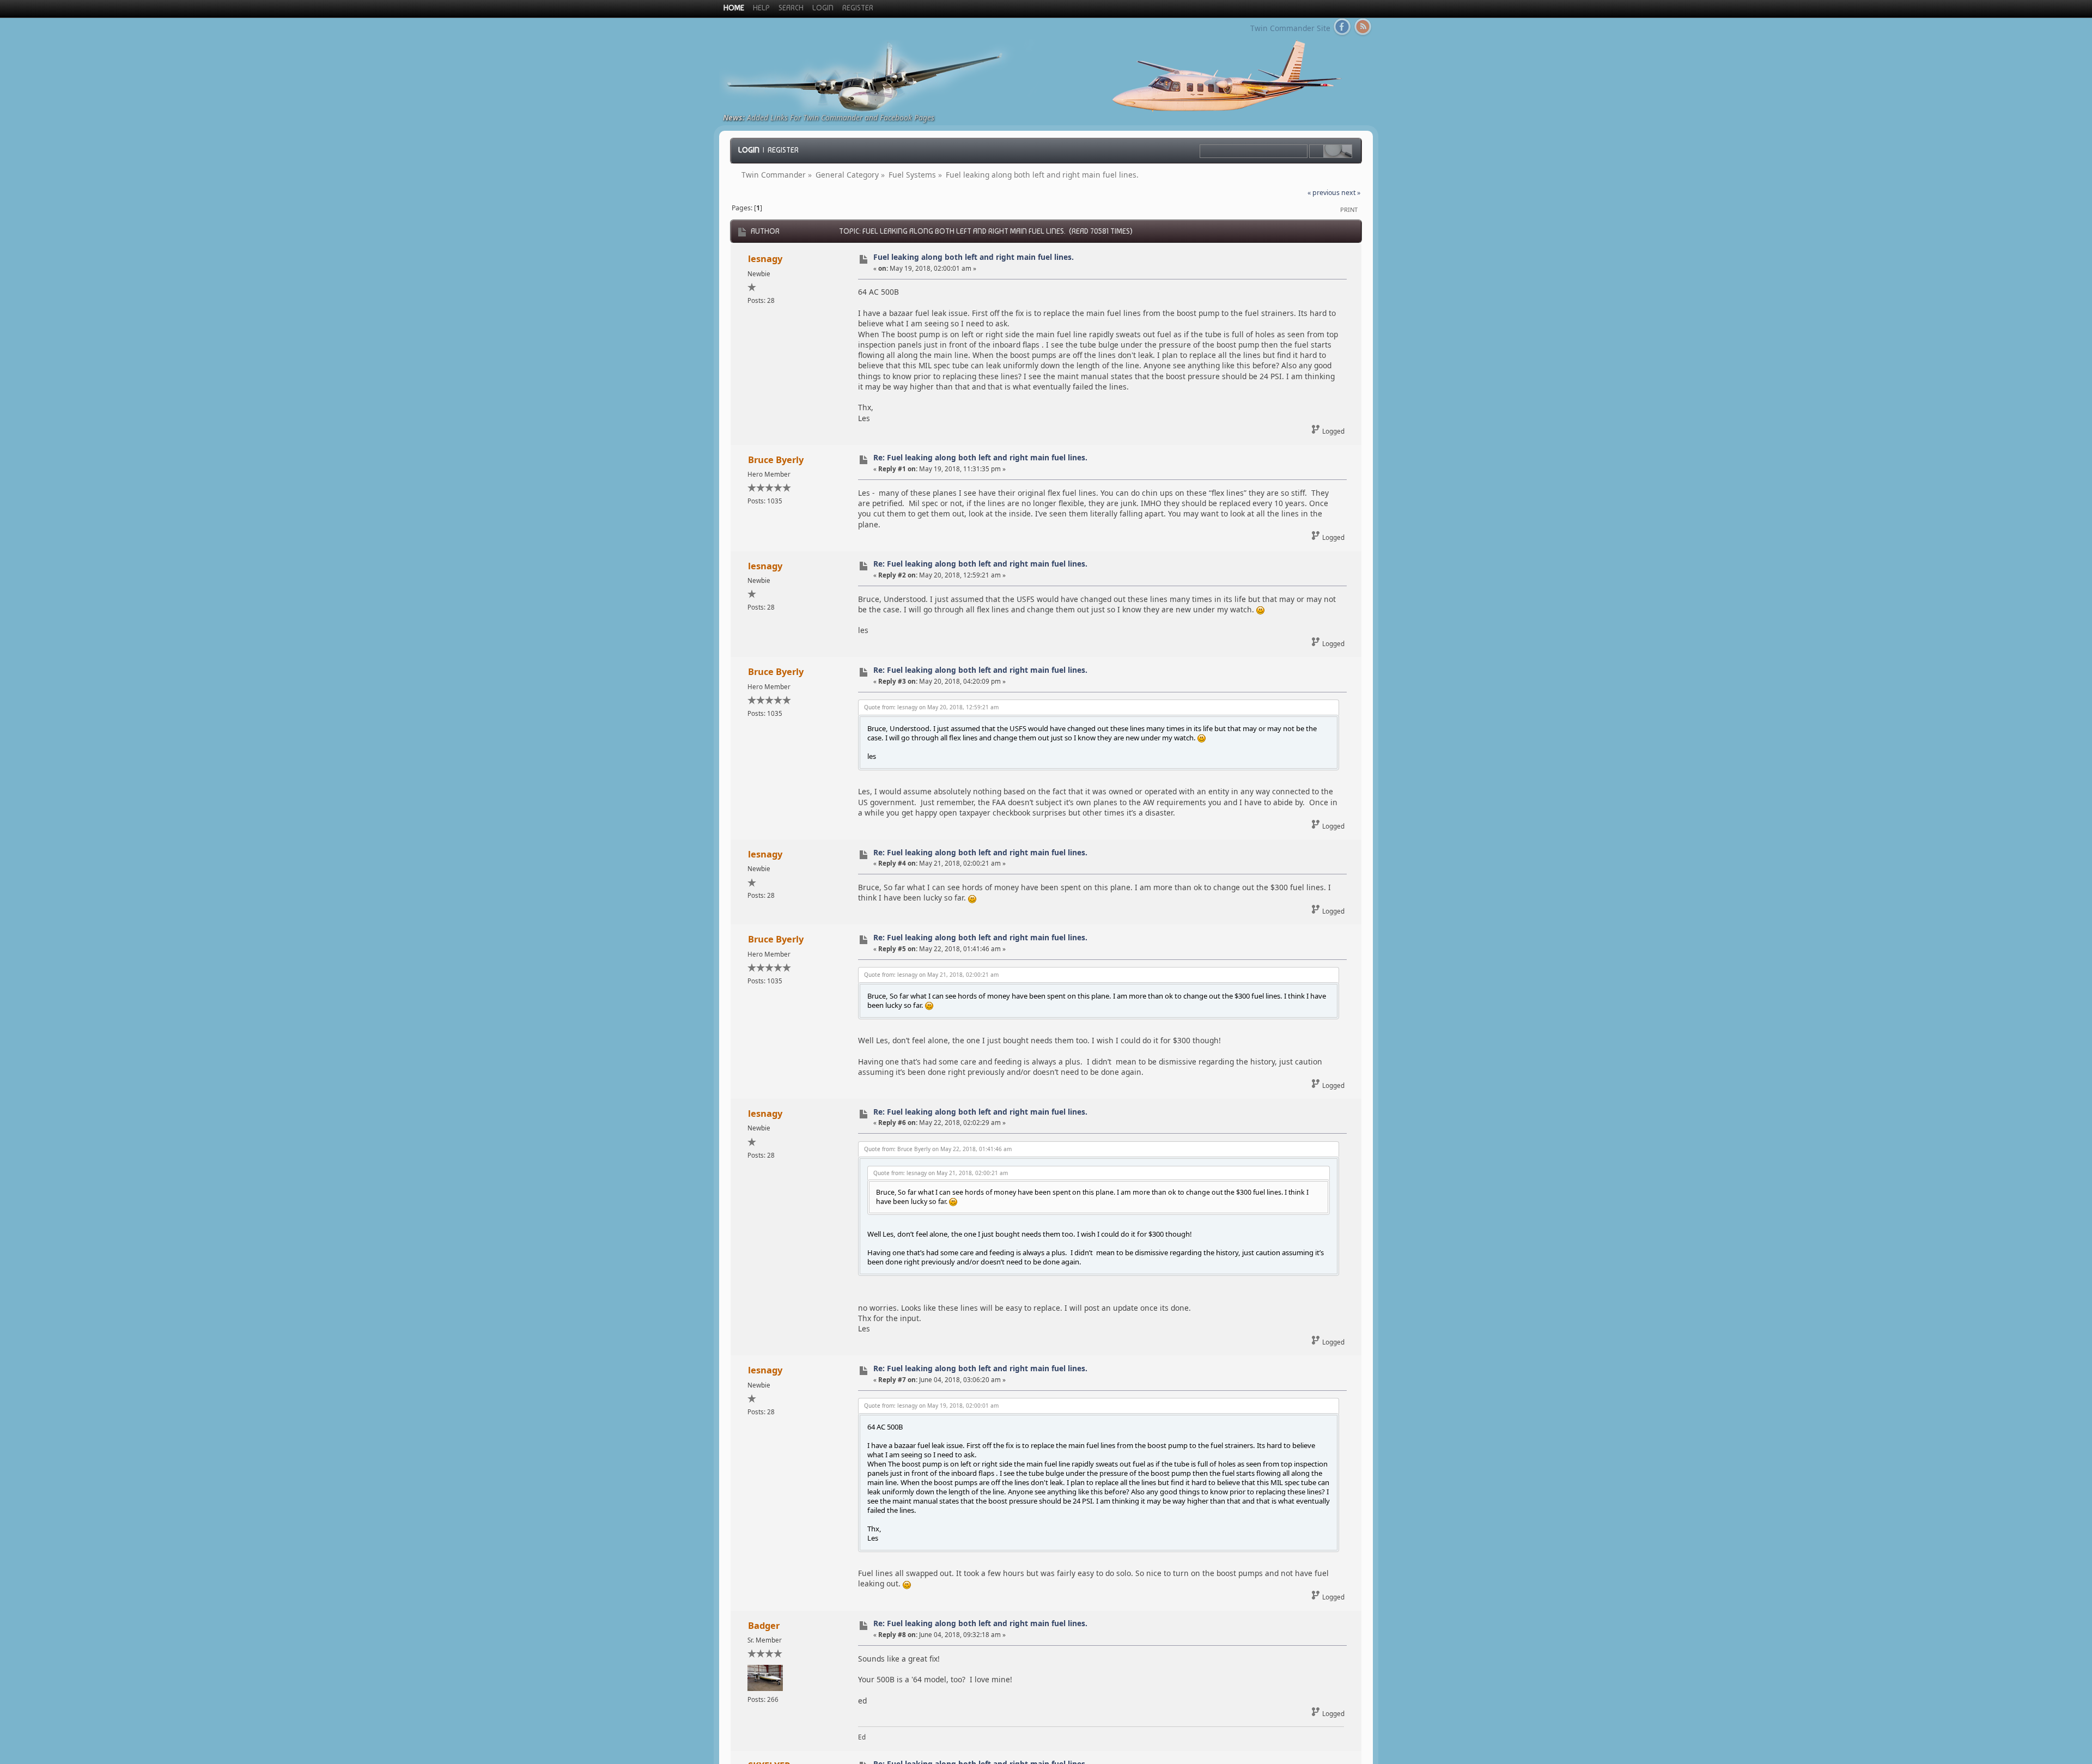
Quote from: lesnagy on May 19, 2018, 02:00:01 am (931, 1406)
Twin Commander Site (1290, 28)
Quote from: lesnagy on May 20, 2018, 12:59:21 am (931, 707)
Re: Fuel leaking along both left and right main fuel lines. (980, 457)
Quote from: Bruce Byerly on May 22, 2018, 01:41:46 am (938, 1149)
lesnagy (765, 258)
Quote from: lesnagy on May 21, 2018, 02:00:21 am (931, 975)
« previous (1324, 193)
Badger (764, 1625)
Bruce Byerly (776, 460)
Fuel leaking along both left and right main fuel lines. (974, 257)
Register (783, 150)
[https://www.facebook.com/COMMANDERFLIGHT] (1342, 29)
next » (1351, 193)
